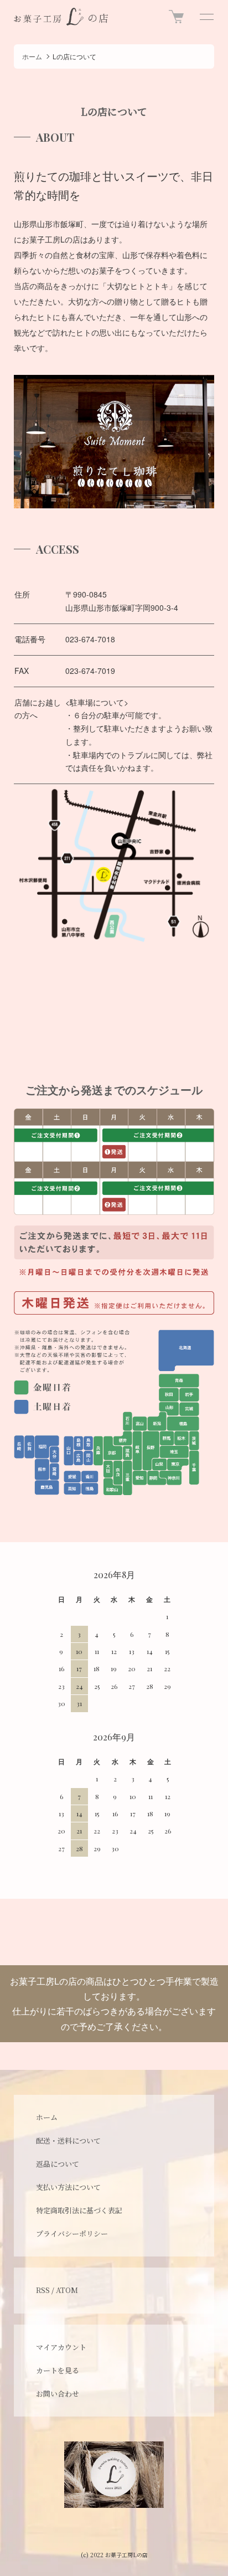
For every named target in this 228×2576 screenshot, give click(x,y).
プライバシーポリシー (72, 2234)
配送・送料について (68, 2140)
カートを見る (58, 2370)
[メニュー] (206, 17)
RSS (43, 2290)
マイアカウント (61, 2347)
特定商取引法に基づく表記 (79, 2210)
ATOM (67, 2290)
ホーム (32, 56)
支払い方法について (68, 2187)
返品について (58, 2164)
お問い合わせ (58, 2394)
